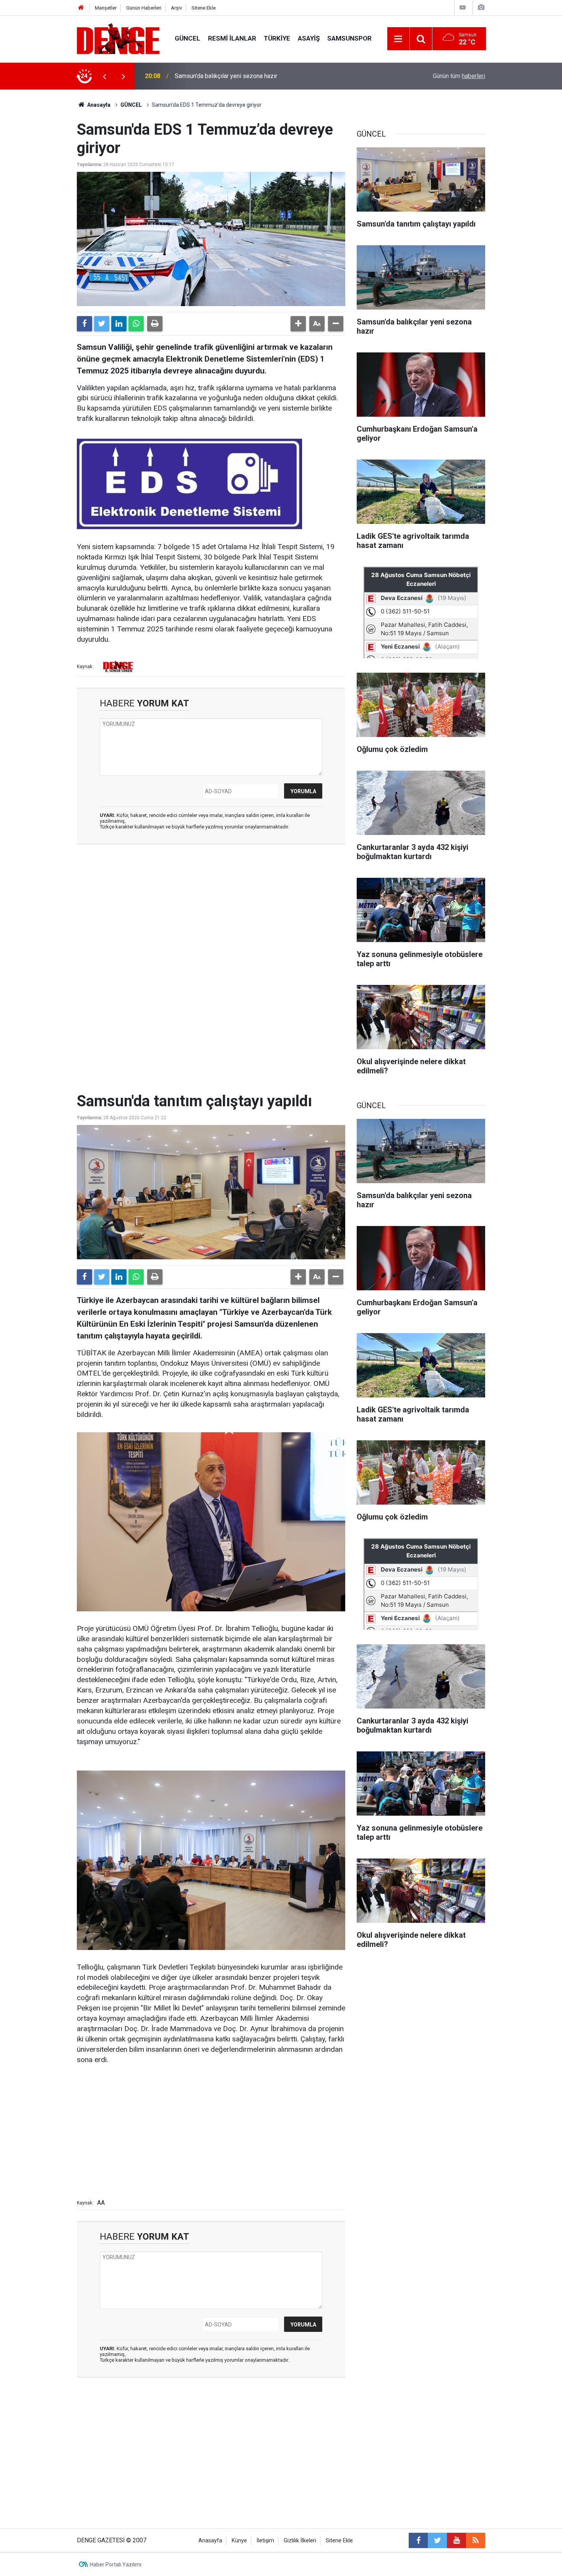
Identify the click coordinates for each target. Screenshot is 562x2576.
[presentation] (104, 76)
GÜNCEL (188, 38)
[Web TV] (463, 7)
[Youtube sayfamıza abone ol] (456, 2540)
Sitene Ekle (204, 8)
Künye (239, 2541)
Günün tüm (459, 76)
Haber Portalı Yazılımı (116, 2565)
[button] (298, 324)
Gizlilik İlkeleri (300, 2541)
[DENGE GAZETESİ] (118, 38)
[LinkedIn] (119, 324)
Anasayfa (98, 105)
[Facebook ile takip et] (418, 2540)
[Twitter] (102, 324)
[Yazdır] (155, 324)
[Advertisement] (211, 919)
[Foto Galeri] (481, 7)
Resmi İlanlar (232, 38)
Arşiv (176, 8)
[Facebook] (84, 324)
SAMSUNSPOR (349, 38)
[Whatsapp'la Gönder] (136, 324)
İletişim (265, 2541)
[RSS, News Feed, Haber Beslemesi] (476, 2540)
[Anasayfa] (81, 8)
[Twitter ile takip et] (437, 2540)
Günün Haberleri (144, 8)
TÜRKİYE (277, 38)
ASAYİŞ (309, 38)
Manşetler (106, 8)
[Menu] (398, 39)
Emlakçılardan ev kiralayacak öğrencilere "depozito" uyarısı (253, 76)
